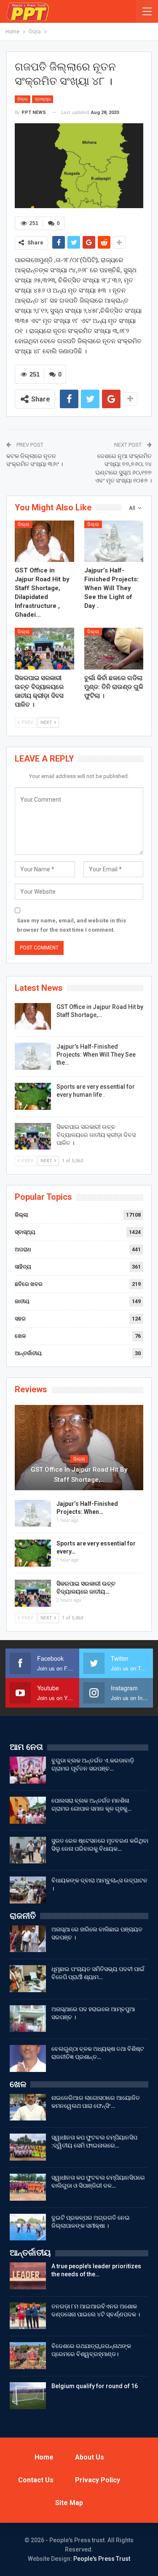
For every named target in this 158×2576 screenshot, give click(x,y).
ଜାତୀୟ (22, 1301)
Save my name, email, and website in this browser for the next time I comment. (71, 925)
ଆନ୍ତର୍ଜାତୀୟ (28, 1353)
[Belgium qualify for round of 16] (28, 2396)
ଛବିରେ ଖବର (29, 1284)
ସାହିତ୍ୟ (23, 1267)
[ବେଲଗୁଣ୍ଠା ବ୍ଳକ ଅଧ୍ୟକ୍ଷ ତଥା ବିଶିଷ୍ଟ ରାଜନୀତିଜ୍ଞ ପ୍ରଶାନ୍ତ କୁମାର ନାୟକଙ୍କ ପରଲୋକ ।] (28, 2058)
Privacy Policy (98, 2480)
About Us (90, 2457)
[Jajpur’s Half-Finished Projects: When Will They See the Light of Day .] (114, 541)
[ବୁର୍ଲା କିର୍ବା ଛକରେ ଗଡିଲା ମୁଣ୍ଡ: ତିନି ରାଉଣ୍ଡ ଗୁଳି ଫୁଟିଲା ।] (114, 648)
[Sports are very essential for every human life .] (33, 1096)
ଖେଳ (20, 1336)
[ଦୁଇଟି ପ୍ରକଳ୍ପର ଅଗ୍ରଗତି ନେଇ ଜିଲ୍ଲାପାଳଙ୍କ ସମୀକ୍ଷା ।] (28, 2227)
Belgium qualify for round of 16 (95, 2386)
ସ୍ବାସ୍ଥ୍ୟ (43, 99)
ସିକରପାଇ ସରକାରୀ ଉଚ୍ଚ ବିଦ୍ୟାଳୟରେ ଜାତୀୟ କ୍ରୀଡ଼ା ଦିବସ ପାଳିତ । (96, 1135)
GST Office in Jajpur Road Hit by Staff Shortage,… (79, 1475)
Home (44, 2457)
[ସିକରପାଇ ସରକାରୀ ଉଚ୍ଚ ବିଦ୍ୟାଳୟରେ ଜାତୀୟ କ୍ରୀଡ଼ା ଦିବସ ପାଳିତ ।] (44, 648)
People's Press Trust (102, 2559)
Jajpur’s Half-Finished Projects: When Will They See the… (96, 1055)
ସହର (20, 1319)
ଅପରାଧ (23, 1249)
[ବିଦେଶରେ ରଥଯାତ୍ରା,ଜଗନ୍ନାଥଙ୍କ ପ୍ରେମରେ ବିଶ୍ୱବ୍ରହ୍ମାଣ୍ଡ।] (28, 2356)
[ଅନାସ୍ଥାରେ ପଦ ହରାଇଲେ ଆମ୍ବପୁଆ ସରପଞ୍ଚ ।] (28, 2019)
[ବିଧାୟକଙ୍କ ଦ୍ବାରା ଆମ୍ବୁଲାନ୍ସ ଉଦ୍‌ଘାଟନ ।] (28, 1890)
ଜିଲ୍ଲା (23, 99)
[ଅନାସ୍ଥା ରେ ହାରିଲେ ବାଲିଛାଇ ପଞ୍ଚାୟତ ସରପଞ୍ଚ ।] (28, 1939)
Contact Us (36, 2480)
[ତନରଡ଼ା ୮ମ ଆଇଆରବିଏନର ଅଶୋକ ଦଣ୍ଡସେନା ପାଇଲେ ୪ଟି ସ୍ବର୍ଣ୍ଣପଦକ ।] (28, 2316)
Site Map (69, 2503)
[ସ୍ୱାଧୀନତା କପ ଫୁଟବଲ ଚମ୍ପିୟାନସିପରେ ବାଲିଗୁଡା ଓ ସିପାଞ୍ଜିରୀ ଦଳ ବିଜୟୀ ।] (28, 2187)
